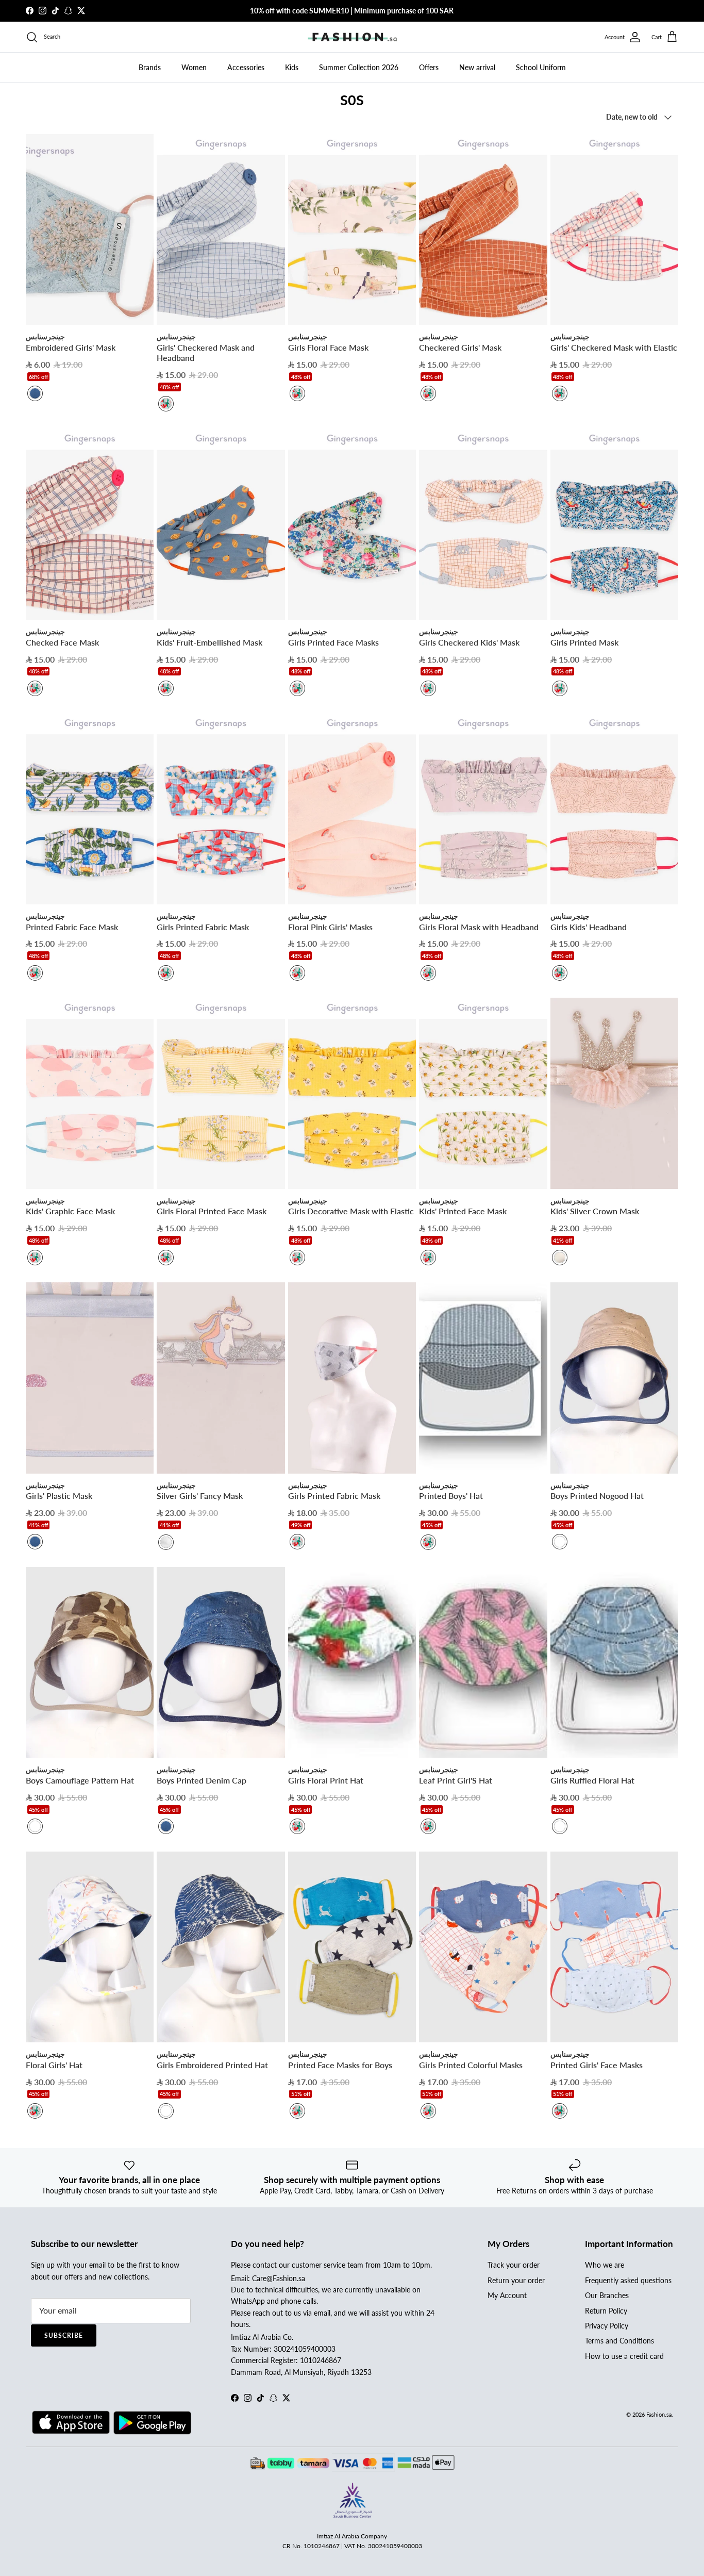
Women (194, 67)
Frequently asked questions (628, 2280)
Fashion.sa (659, 2414)
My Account (507, 2295)
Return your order (516, 2280)
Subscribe (64, 2335)
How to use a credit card (624, 2356)
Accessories (246, 67)
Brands (150, 67)
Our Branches (607, 2295)
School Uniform (541, 67)
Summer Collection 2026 (359, 67)
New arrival (477, 67)
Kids (292, 67)
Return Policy (606, 2311)
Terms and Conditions (619, 2341)
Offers (429, 67)
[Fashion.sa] (352, 37)
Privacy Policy (607, 2326)
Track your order (514, 2265)
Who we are (605, 2265)
